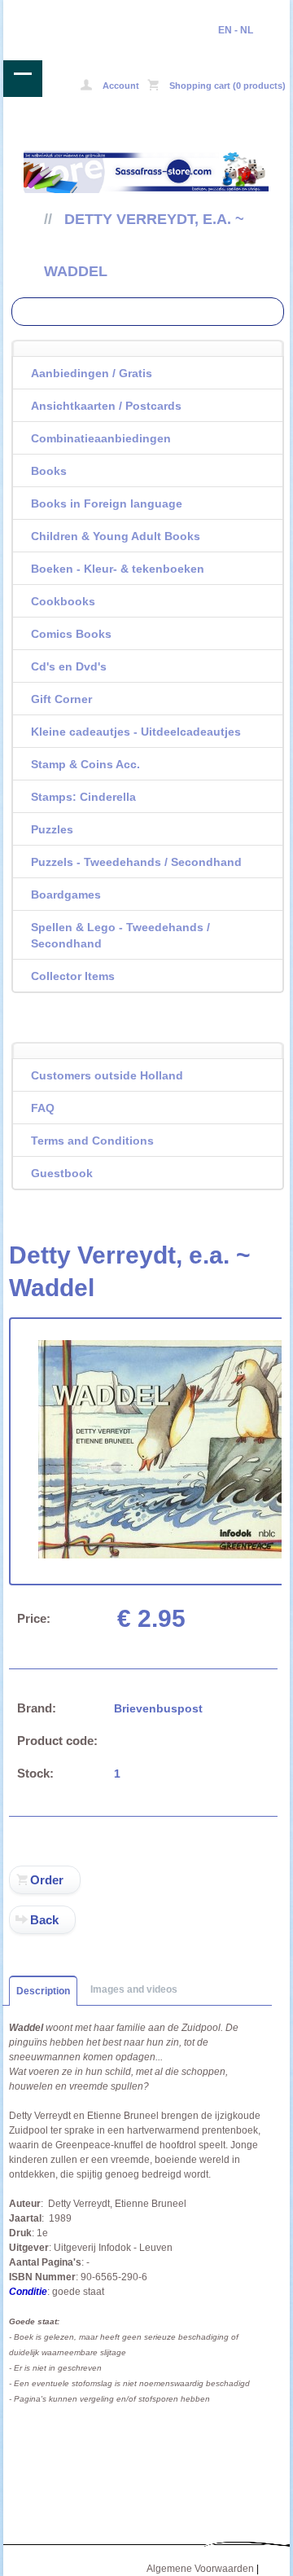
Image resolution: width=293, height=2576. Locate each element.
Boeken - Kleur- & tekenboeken (118, 569)
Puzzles (52, 829)
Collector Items (73, 976)
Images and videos (134, 1989)
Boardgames (66, 895)
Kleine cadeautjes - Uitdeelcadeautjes (136, 732)
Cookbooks (63, 601)
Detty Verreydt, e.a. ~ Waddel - (61, 11)
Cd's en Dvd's (69, 666)
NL (247, 30)
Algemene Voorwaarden (200, 2569)
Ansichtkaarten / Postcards (106, 406)
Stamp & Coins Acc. (85, 764)
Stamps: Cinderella (83, 797)
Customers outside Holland (107, 1075)
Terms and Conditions (92, 1141)
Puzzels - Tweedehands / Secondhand (136, 862)
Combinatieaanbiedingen (101, 438)
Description (43, 1991)
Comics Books (71, 634)
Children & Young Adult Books (116, 536)
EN (225, 30)
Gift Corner (61, 699)
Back (44, 1920)
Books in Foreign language (107, 503)
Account (120, 86)
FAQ (43, 1108)
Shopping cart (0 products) (226, 86)
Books (49, 471)
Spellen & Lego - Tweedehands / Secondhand (120, 935)
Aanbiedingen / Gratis (92, 373)
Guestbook (62, 1173)
